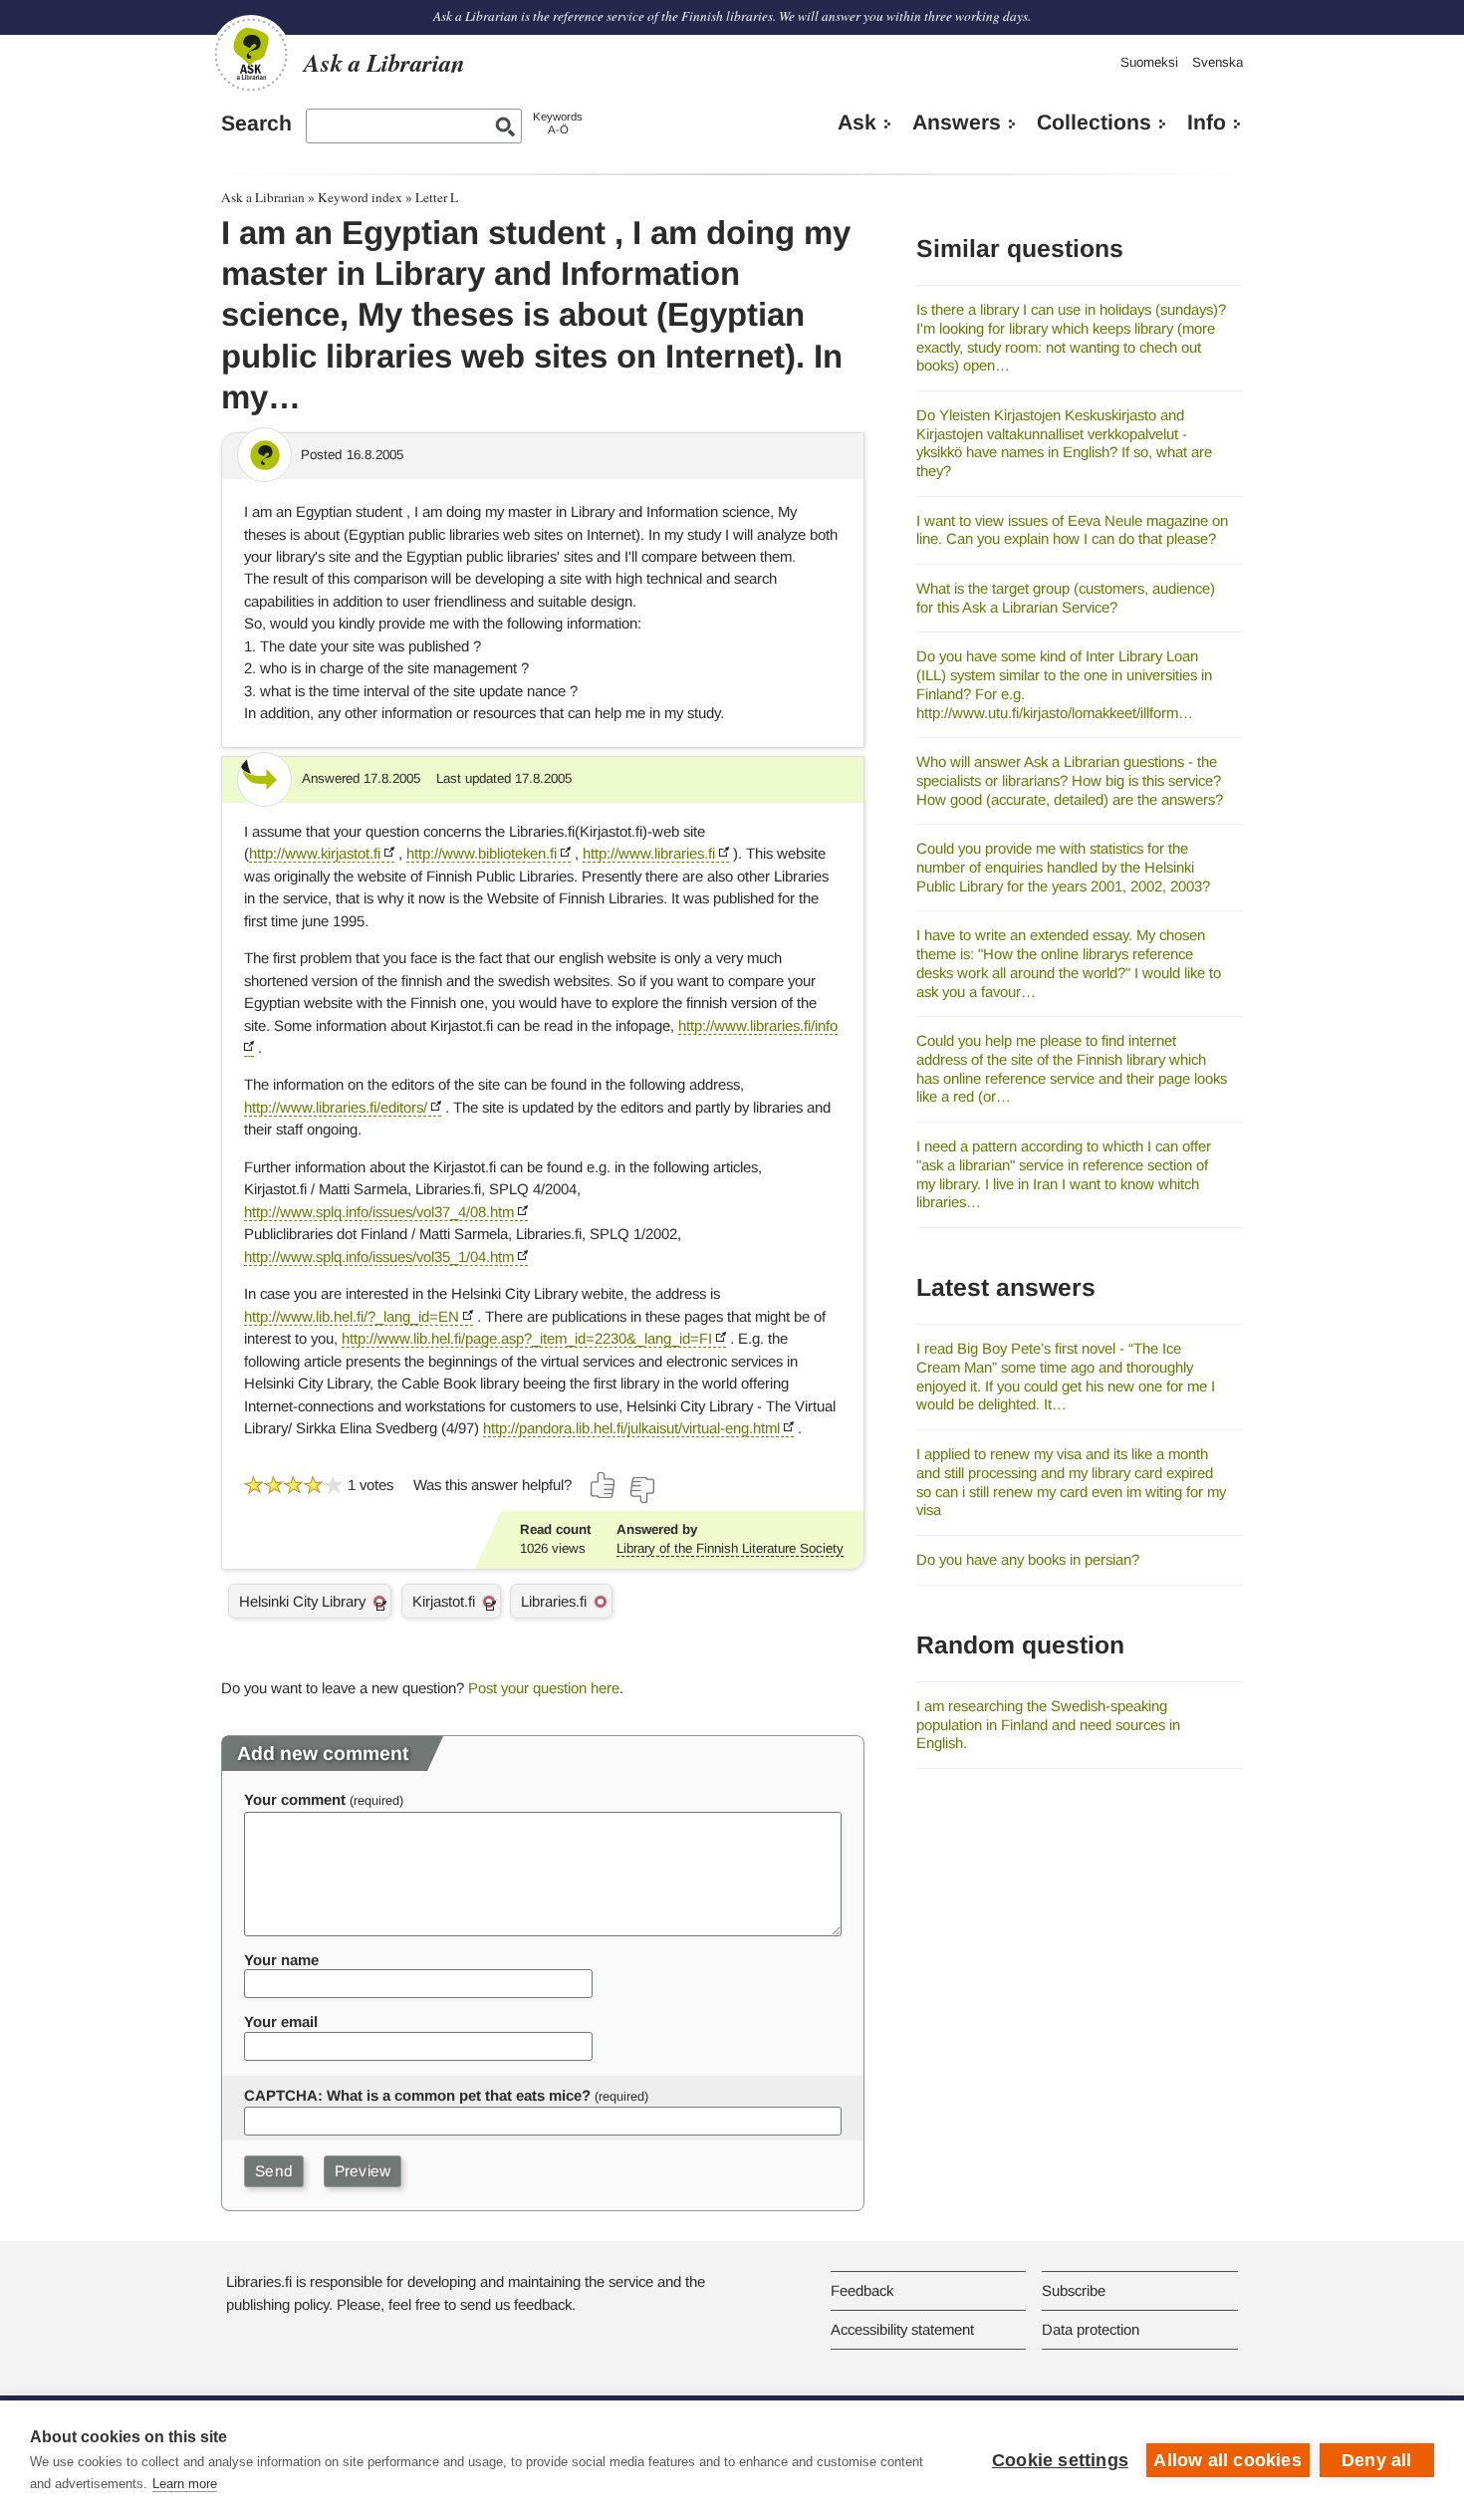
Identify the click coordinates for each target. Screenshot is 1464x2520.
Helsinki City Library (302, 1601)
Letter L (437, 197)
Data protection (1091, 2329)
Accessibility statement (902, 2329)
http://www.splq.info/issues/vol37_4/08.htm (379, 1212)
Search (256, 124)
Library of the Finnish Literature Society (730, 1548)
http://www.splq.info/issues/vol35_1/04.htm (379, 1257)
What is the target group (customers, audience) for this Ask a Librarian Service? (1066, 598)
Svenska (1218, 62)
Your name (281, 1960)
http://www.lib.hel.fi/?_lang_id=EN (352, 1316)
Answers (957, 123)
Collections (1094, 123)
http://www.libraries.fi (649, 853)
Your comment (295, 1799)
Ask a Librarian (263, 197)
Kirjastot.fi (444, 1601)
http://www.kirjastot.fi (315, 853)
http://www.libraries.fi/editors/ (336, 1107)
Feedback (862, 2290)
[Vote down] (641, 1490)
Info (1207, 123)
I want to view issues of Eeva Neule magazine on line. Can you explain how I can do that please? (1072, 530)
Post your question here (544, 1688)
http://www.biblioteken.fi (482, 853)
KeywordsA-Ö (558, 123)
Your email (281, 2021)
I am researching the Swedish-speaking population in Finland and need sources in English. (1048, 1724)
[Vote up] (604, 1485)
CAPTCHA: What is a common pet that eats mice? (417, 2095)
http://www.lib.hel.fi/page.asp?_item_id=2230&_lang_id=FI (527, 1338)
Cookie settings (1060, 2460)
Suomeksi (1149, 62)
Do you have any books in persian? (1028, 1559)
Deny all (1377, 2460)
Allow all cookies (1227, 2460)
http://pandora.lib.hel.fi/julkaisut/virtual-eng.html (631, 1428)
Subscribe (1074, 2290)
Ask (857, 123)
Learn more (185, 2484)
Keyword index (360, 197)
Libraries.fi (554, 1601)
